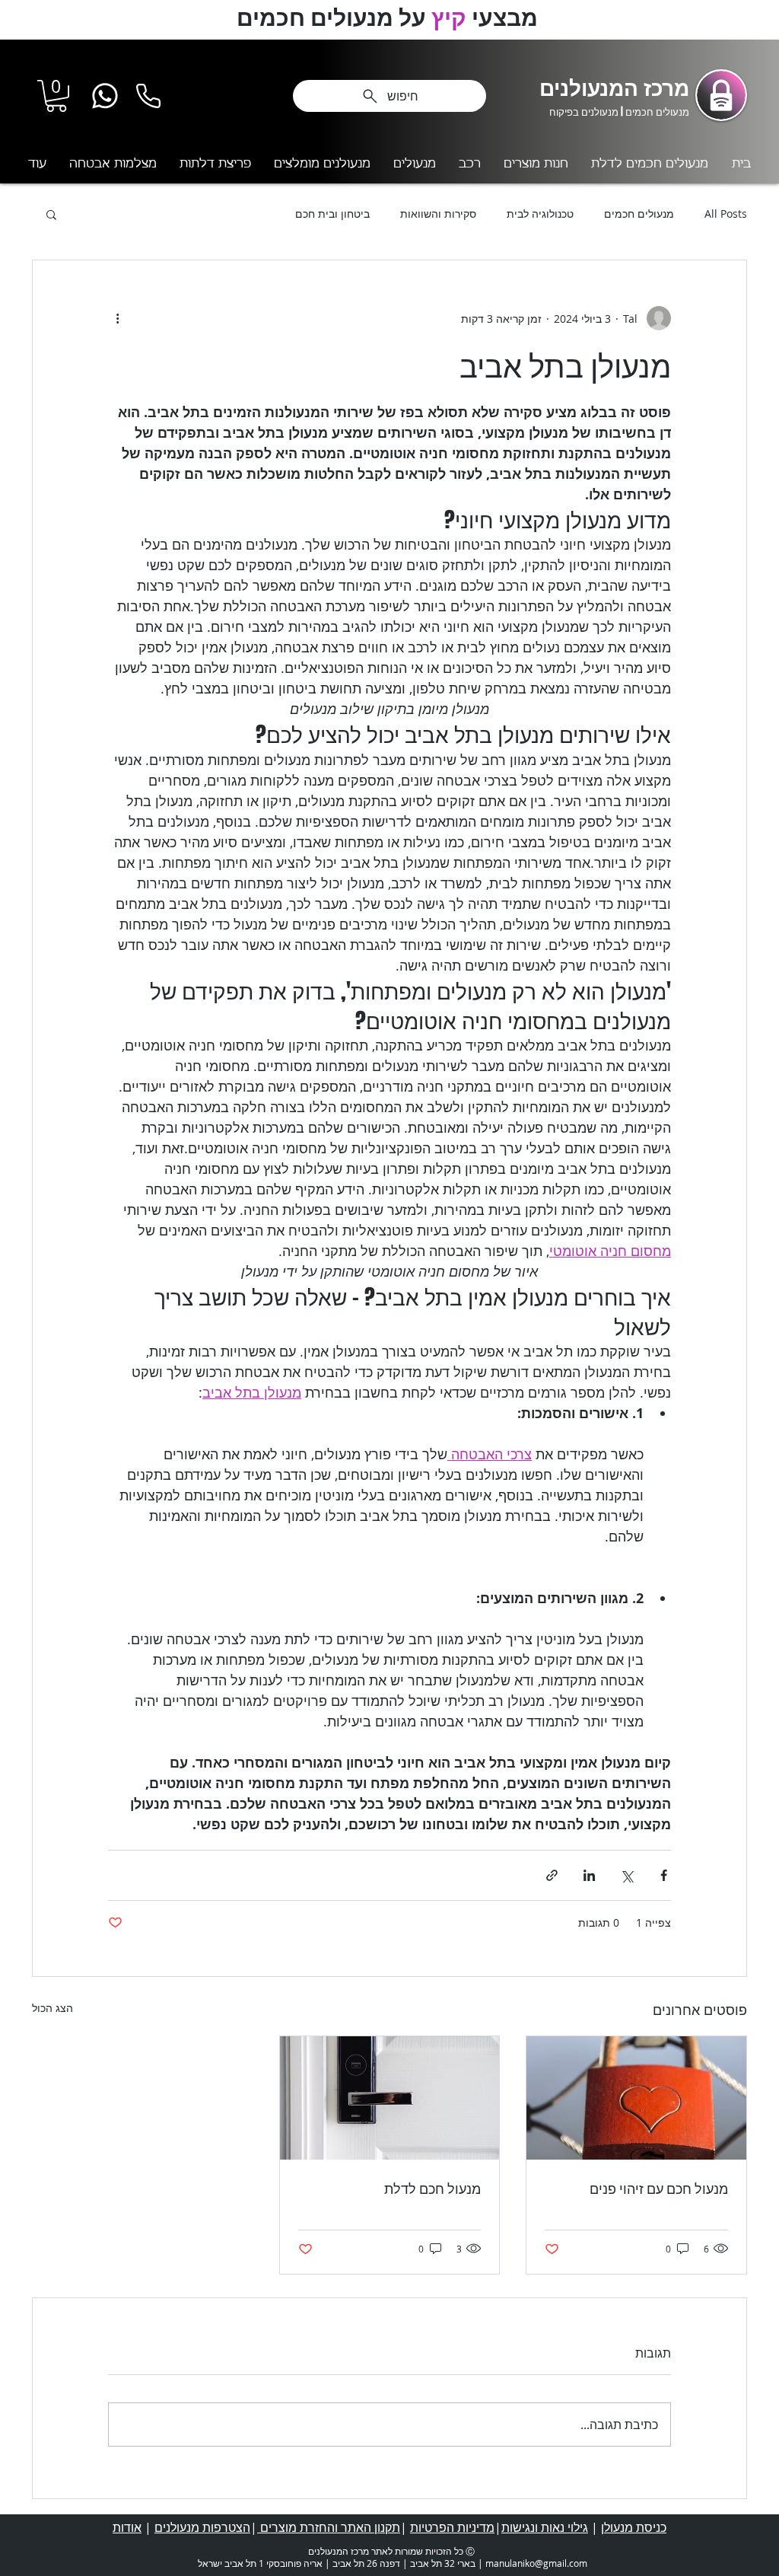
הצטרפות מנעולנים (202, 2527)
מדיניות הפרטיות (452, 2527)
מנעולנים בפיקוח (584, 112)
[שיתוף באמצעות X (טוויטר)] (626, 1875)
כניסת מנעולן (634, 2527)
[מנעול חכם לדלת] (390, 2098)
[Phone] (148, 96)
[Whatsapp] (105, 96)
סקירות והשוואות (438, 214)
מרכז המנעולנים (614, 87)
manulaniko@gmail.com (536, 2563)
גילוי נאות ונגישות (545, 2527)
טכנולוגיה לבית (540, 214)
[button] (56, 96)
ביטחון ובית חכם (332, 214)
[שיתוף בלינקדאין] (589, 1875)
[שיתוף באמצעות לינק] (552, 1875)
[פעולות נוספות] (117, 318)
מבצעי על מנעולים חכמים (390, 17)
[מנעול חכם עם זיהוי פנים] (636, 2098)
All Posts (726, 214)
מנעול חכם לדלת (432, 2189)
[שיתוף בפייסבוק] (664, 1875)
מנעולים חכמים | (654, 112)
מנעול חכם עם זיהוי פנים (659, 2189)
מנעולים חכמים (639, 214)
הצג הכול (52, 2008)
